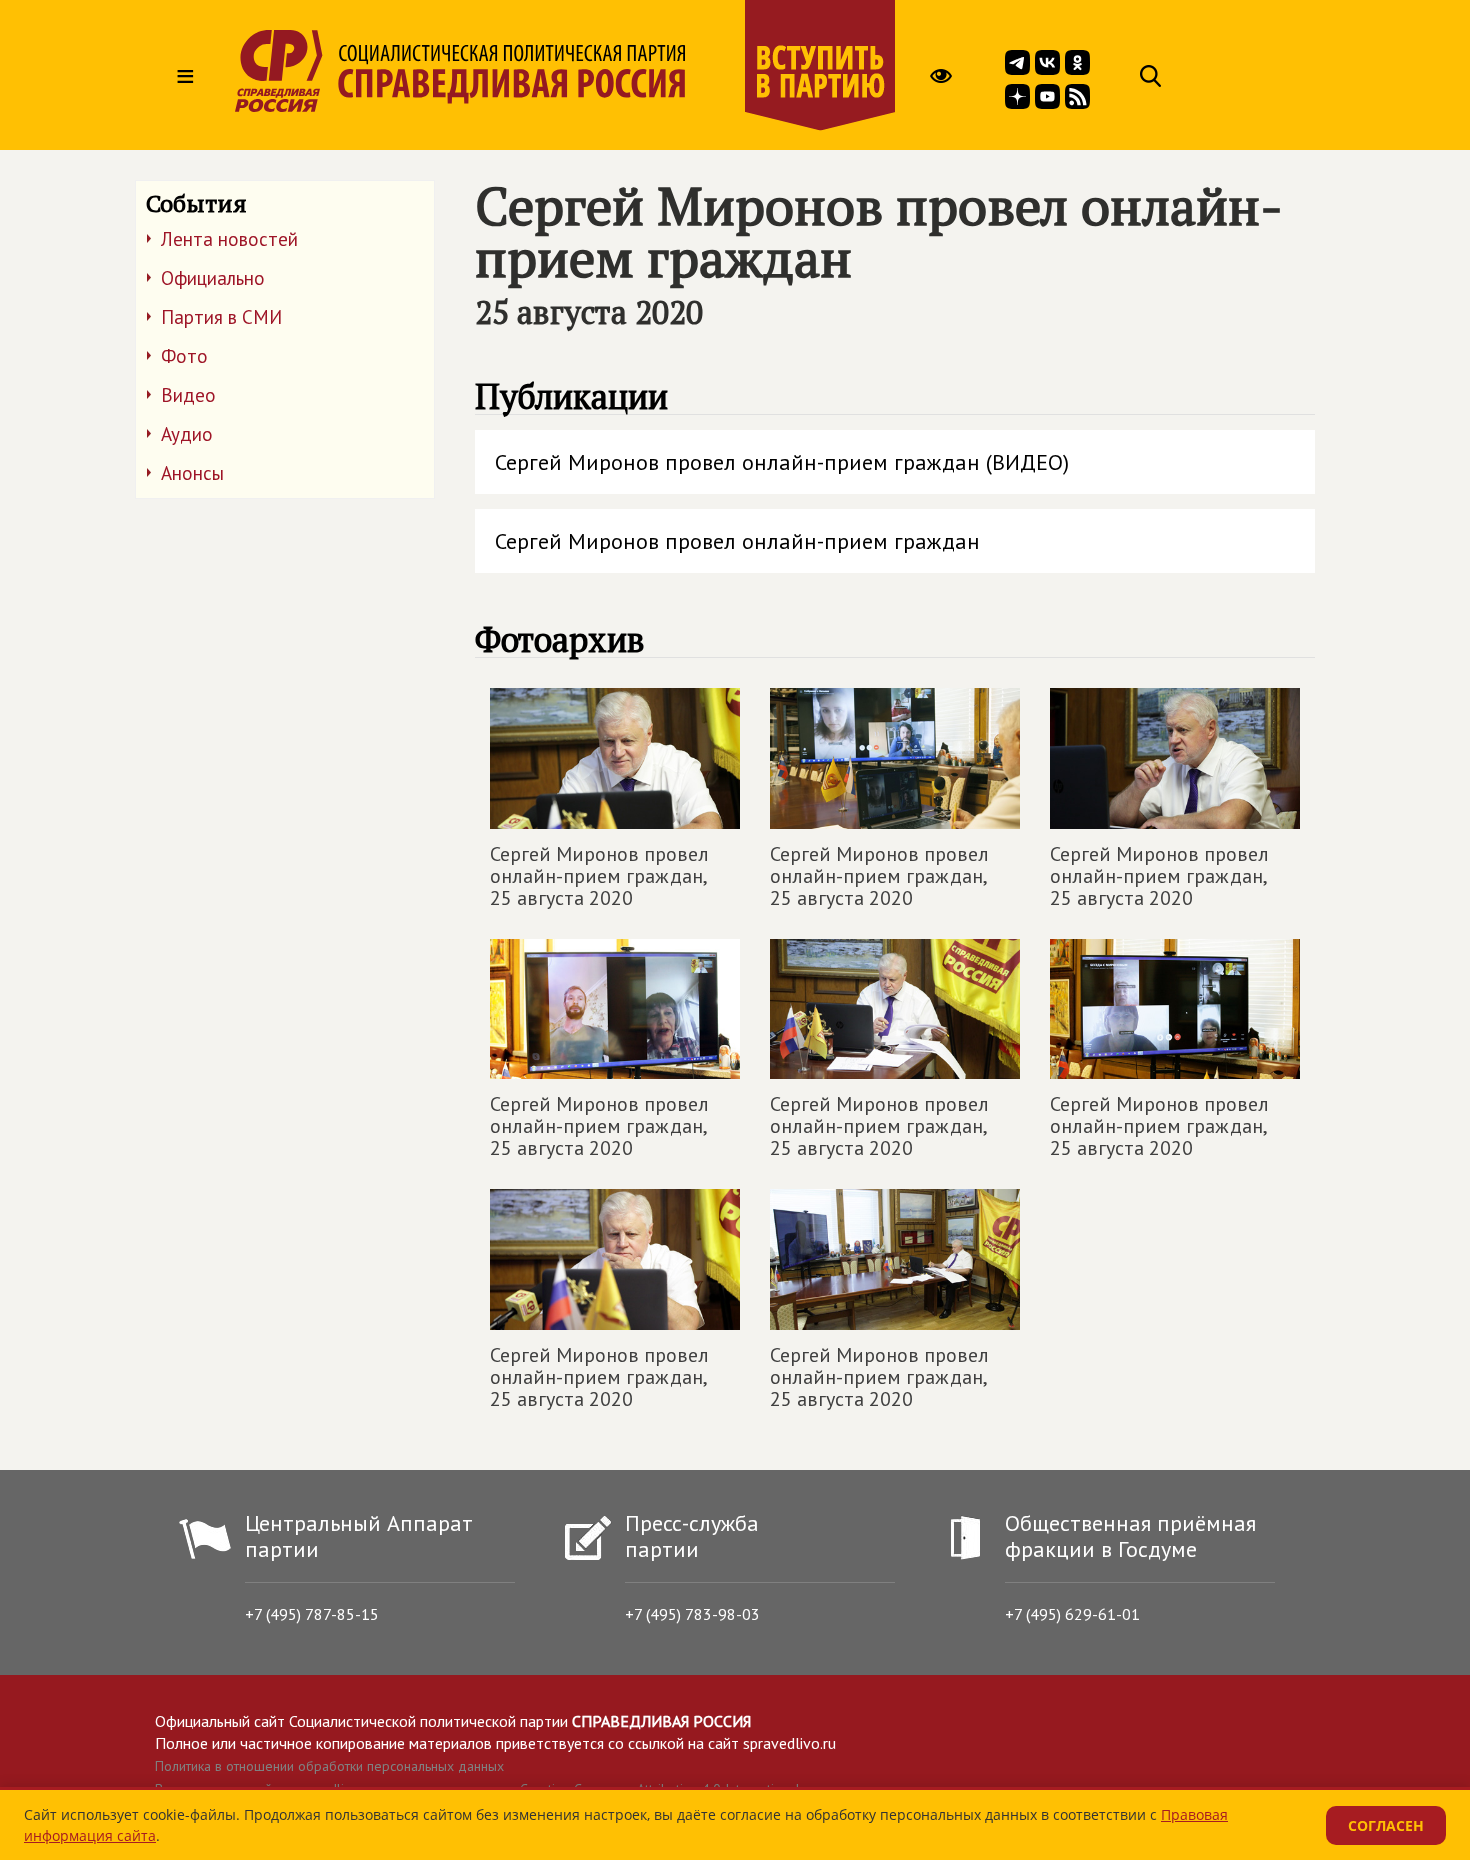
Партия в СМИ (221, 317)
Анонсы (192, 473)
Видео (188, 395)
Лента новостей (229, 239)
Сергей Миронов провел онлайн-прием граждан (737, 541)
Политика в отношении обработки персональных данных (329, 1766)
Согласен (1386, 1825)
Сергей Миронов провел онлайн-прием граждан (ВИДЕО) (782, 462)
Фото (184, 356)
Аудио (187, 434)
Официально (213, 278)
